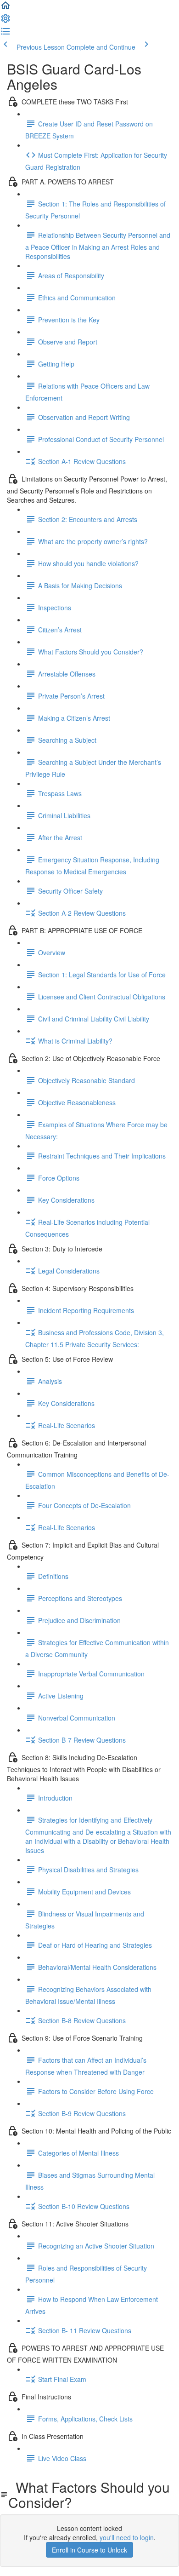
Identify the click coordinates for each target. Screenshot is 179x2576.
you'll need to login (127, 2537)
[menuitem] (6, 21)
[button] (6, 8)
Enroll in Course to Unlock (89, 2550)
